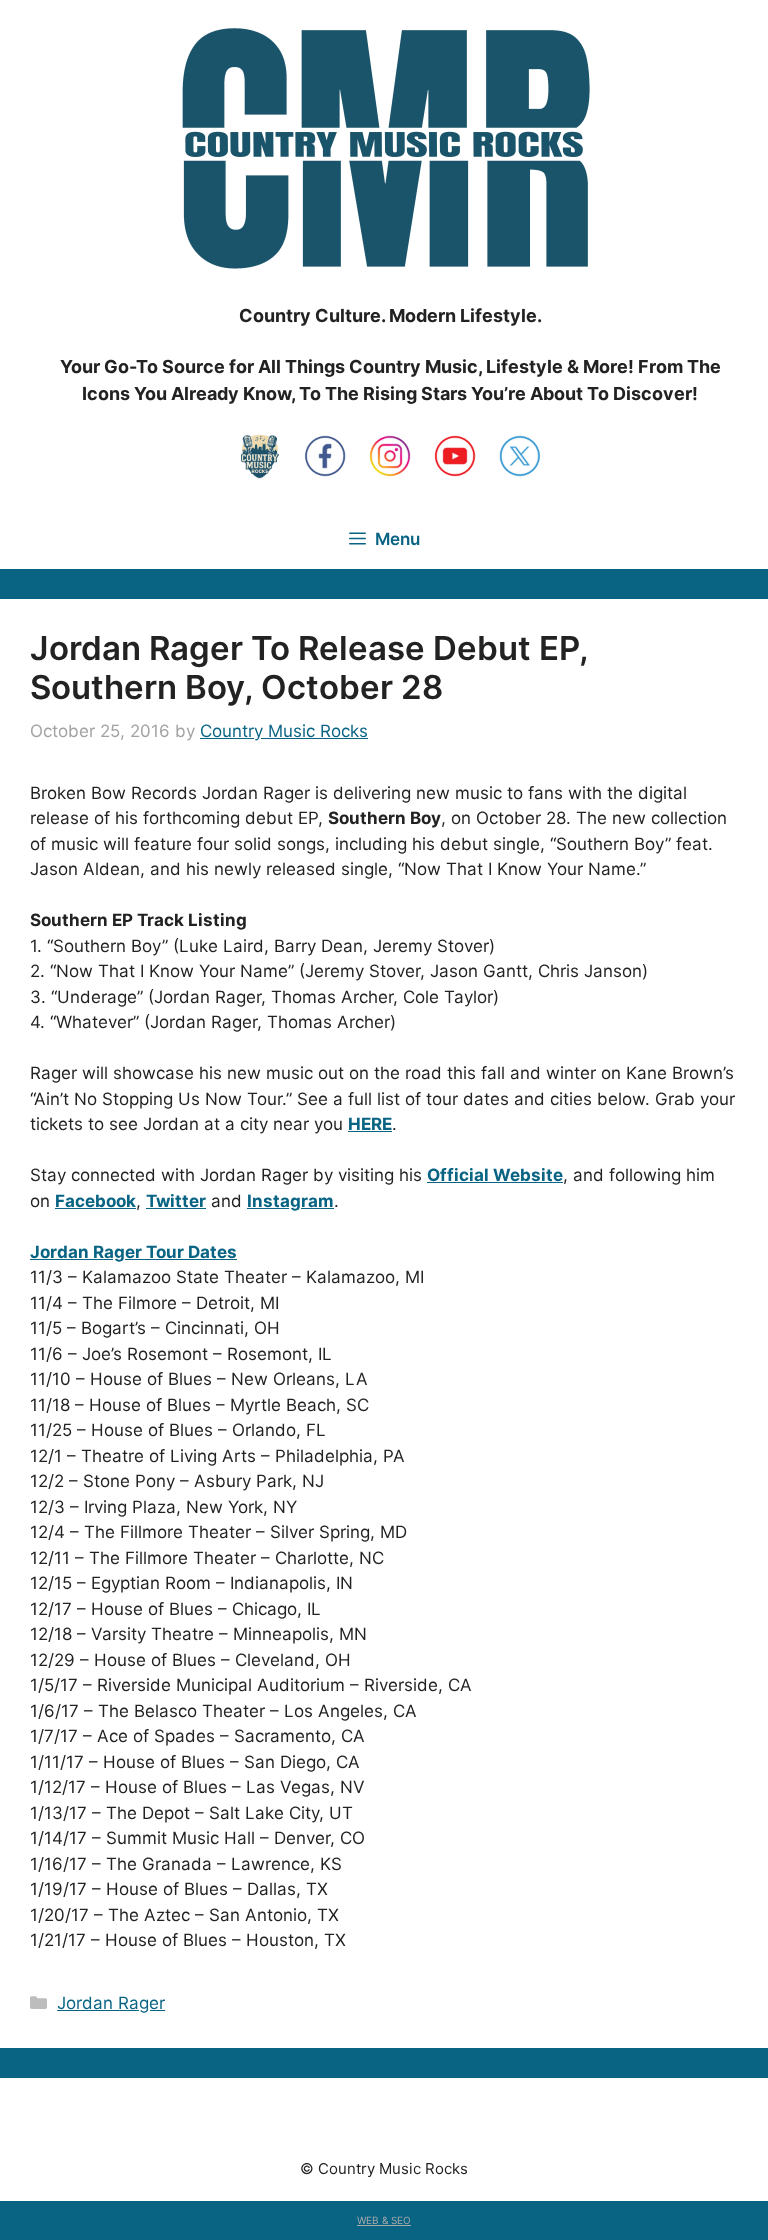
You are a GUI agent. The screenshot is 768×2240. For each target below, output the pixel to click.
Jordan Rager (111, 2003)
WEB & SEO (384, 2220)
